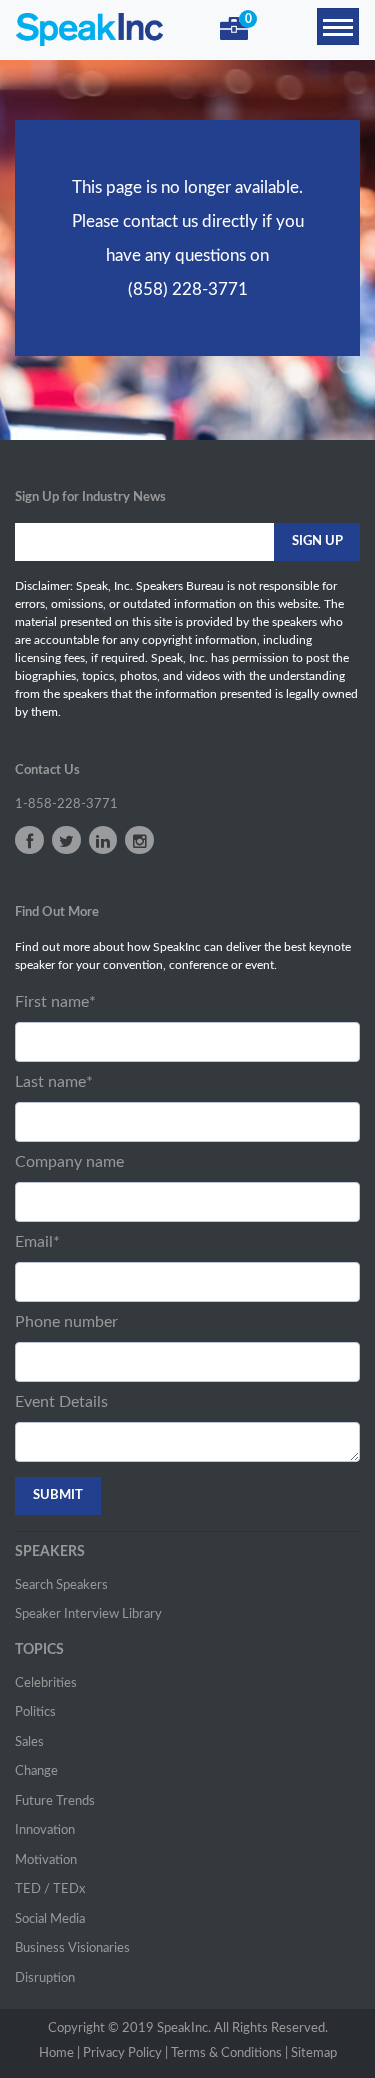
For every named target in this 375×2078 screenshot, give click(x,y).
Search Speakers (61, 1585)
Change (36, 1771)
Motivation (46, 1860)
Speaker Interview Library (88, 1614)
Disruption (45, 1978)
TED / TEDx (50, 1889)
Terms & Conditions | (229, 2053)
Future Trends (55, 1801)
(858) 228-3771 (188, 289)
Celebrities (46, 1683)
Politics (35, 1712)
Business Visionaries (72, 1948)
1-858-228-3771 (66, 804)
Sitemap (314, 2053)
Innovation (45, 1830)
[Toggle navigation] (338, 26)
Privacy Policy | (125, 2053)
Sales (29, 1742)
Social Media (50, 1919)
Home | (59, 2053)
